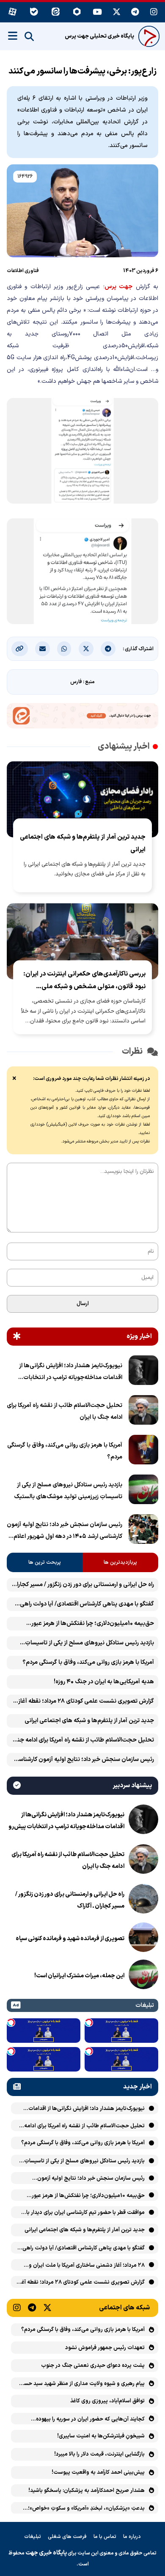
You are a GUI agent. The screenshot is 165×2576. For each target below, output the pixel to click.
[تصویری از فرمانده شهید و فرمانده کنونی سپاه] (143, 1939)
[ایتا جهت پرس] (82, 717)
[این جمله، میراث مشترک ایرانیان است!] (143, 1976)
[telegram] (135, 12)
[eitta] (56, 12)
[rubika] (77, 12)
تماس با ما (105, 2537)
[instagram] (154, 12)
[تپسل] (89, 2023)
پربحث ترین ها (45, 1562)
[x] (116, 12)
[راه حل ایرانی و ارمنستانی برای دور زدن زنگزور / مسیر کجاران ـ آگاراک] (143, 1900)
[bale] (34, 12)
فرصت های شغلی (67, 2537)
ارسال (83, 1304)
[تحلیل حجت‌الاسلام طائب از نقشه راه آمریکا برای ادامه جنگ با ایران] (143, 1412)
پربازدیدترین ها (120, 1562)
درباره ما (132, 2537)
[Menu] (13, 36)
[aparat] (12, 12)
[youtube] (97, 12)
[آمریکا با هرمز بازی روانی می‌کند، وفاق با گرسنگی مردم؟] (143, 1451)
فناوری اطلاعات (23, 271)
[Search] (29, 37)
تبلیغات (33, 2537)
